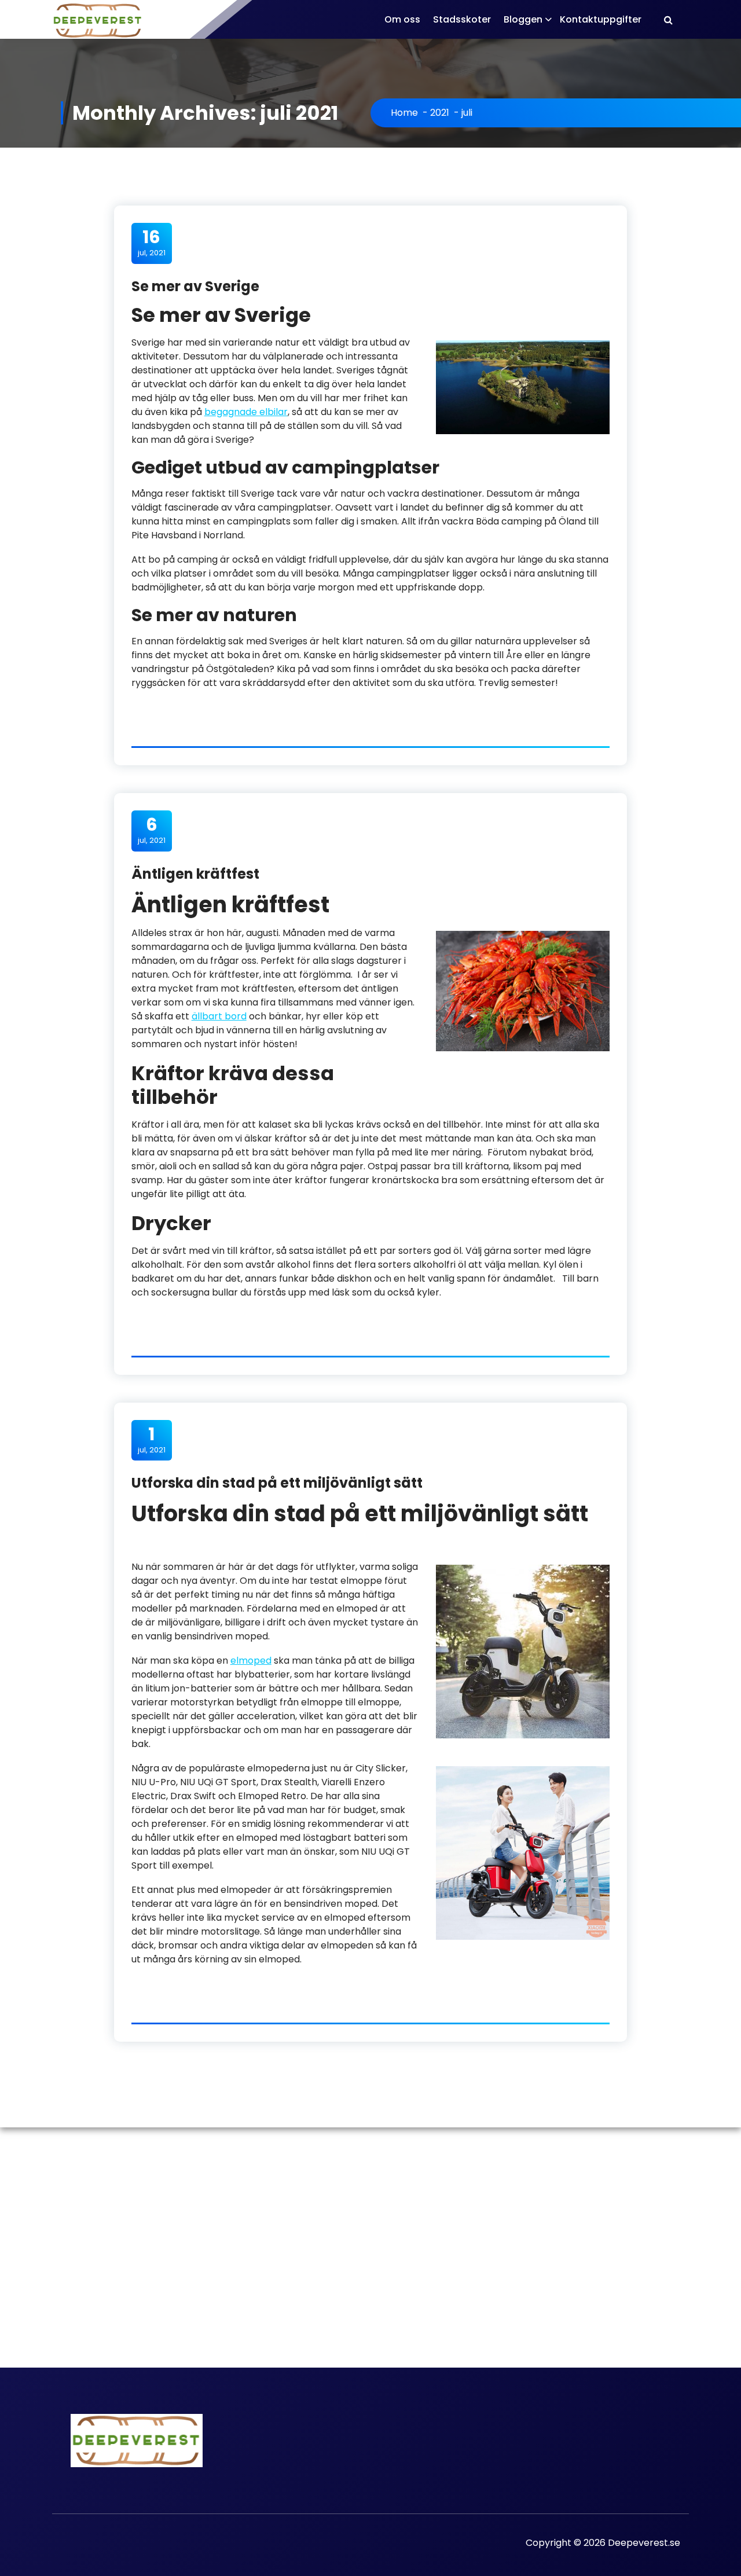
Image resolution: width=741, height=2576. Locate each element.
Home (404, 113)
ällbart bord (219, 1016)
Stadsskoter (462, 19)
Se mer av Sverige (195, 286)
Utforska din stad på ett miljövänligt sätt (277, 1483)
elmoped (251, 1661)
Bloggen (523, 19)
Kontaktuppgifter (601, 19)
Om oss (402, 19)
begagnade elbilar (246, 412)
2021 (440, 113)
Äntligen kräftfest (195, 874)
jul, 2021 (152, 243)
